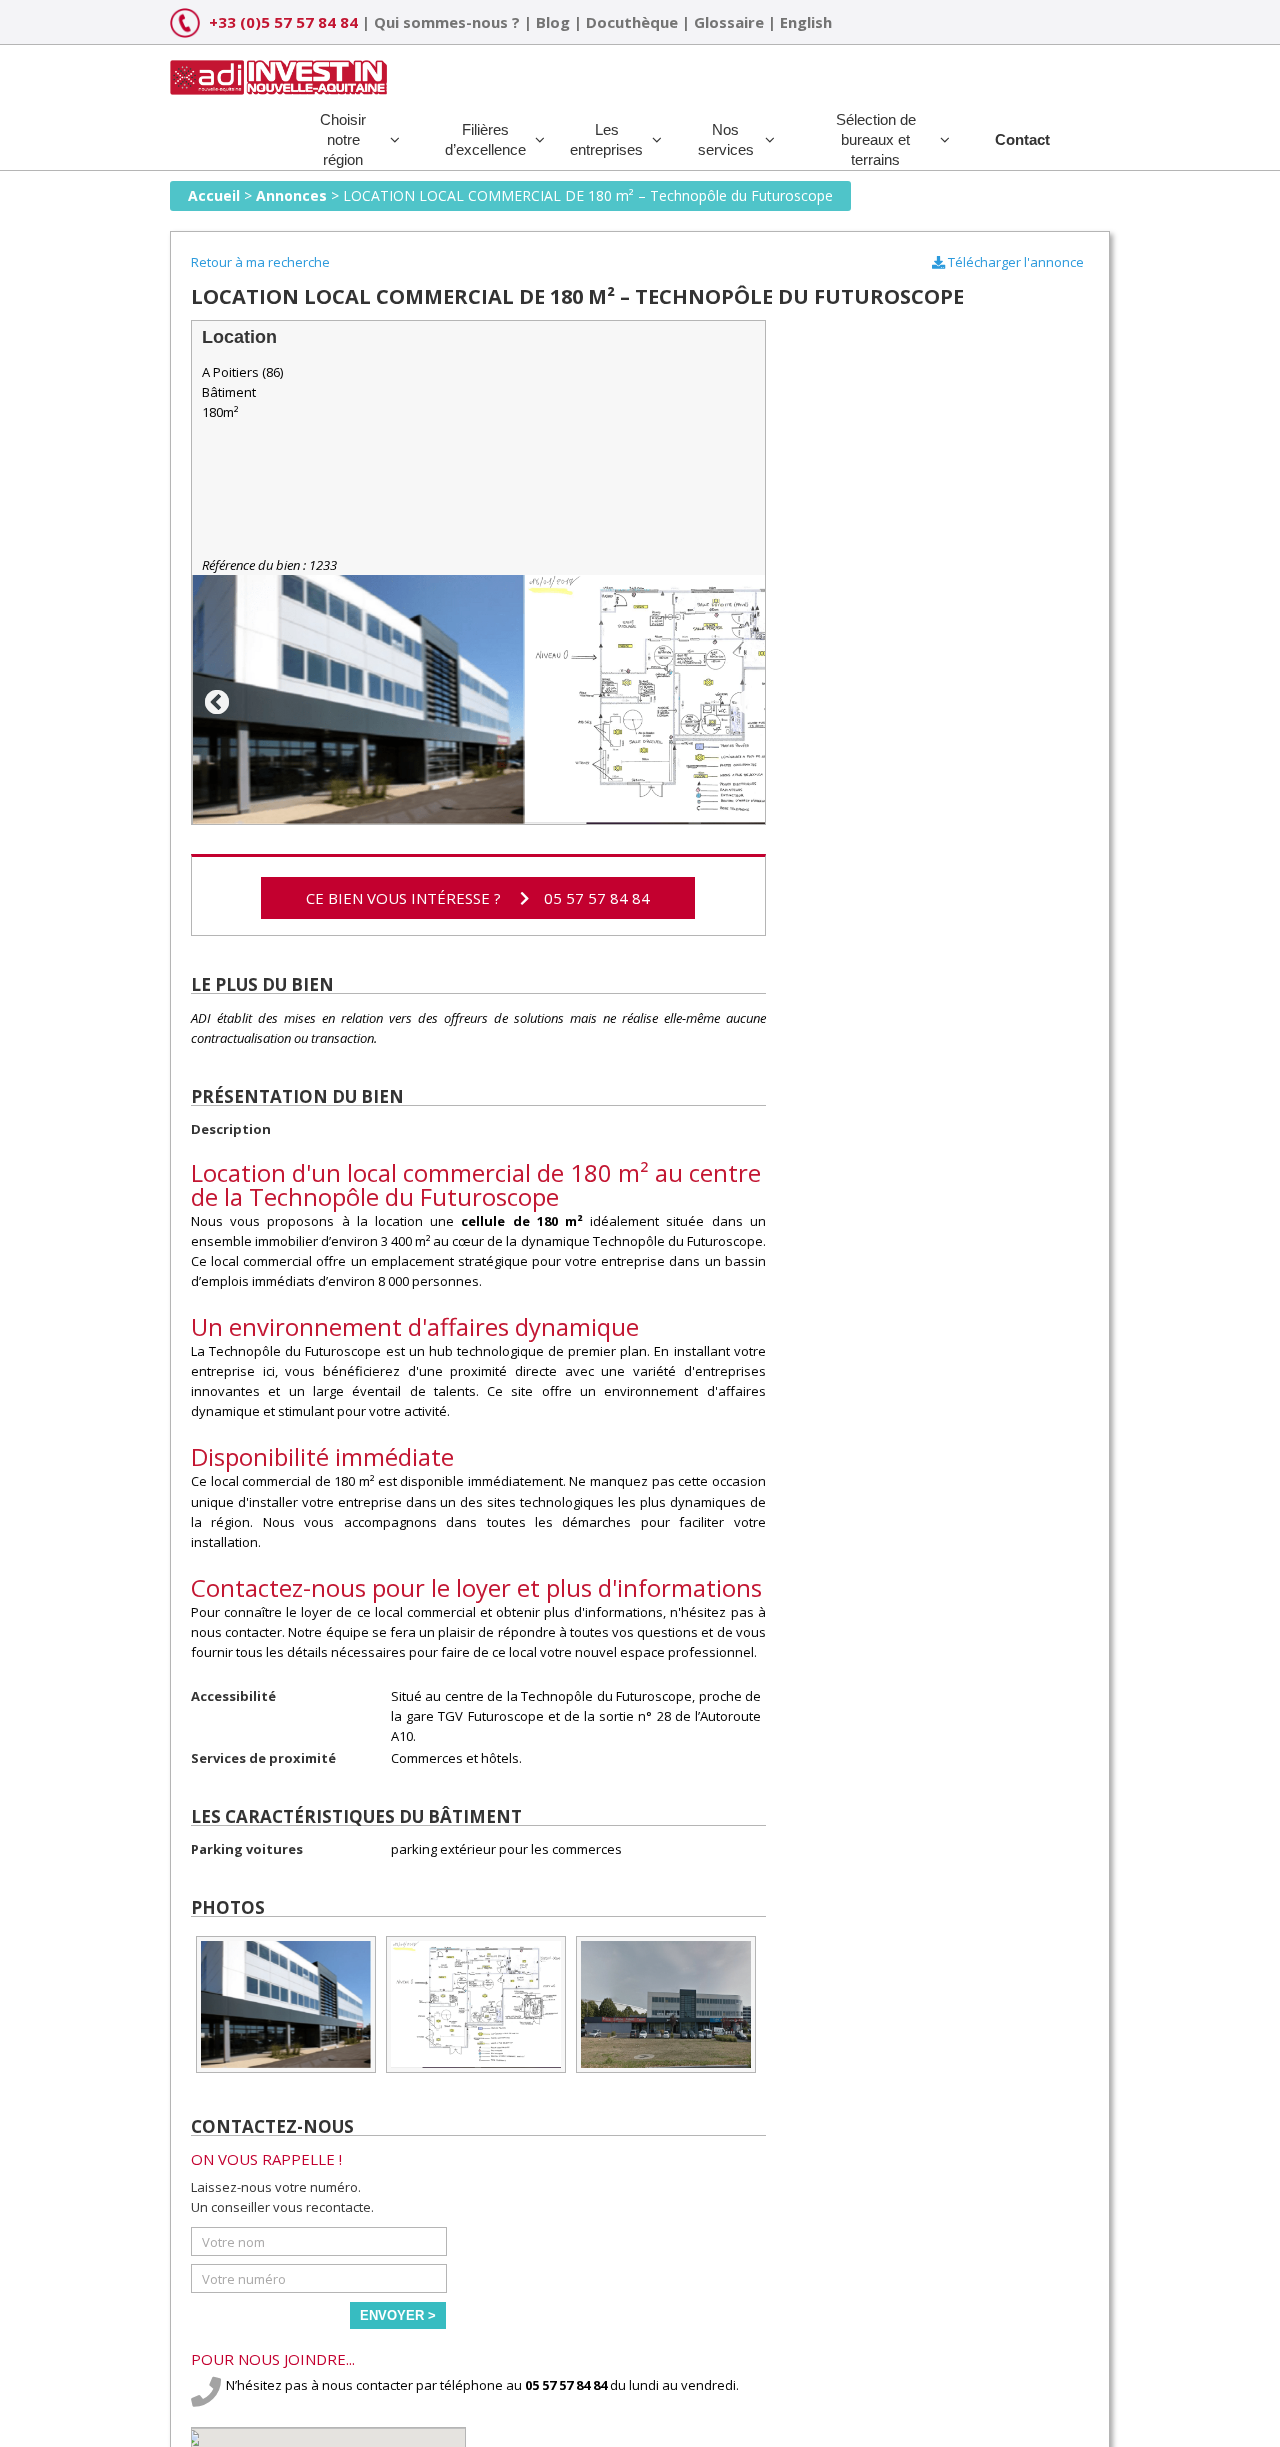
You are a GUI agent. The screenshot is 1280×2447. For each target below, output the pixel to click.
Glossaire (729, 22)
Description (231, 1129)
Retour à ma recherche (260, 262)
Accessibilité (233, 1696)
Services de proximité (263, 1758)
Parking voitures (247, 1849)
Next (745, 699)
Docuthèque (632, 22)
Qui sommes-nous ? (447, 22)
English (806, 22)
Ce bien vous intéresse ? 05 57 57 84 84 (478, 898)
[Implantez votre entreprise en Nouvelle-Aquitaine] (278, 70)
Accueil (214, 195)
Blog (553, 22)
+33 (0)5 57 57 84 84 (283, 22)
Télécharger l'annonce (1014, 262)
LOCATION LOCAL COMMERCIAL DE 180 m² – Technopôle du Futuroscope (588, 195)
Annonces (291, 195)
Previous (213, 699)
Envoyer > (398, 2315)
